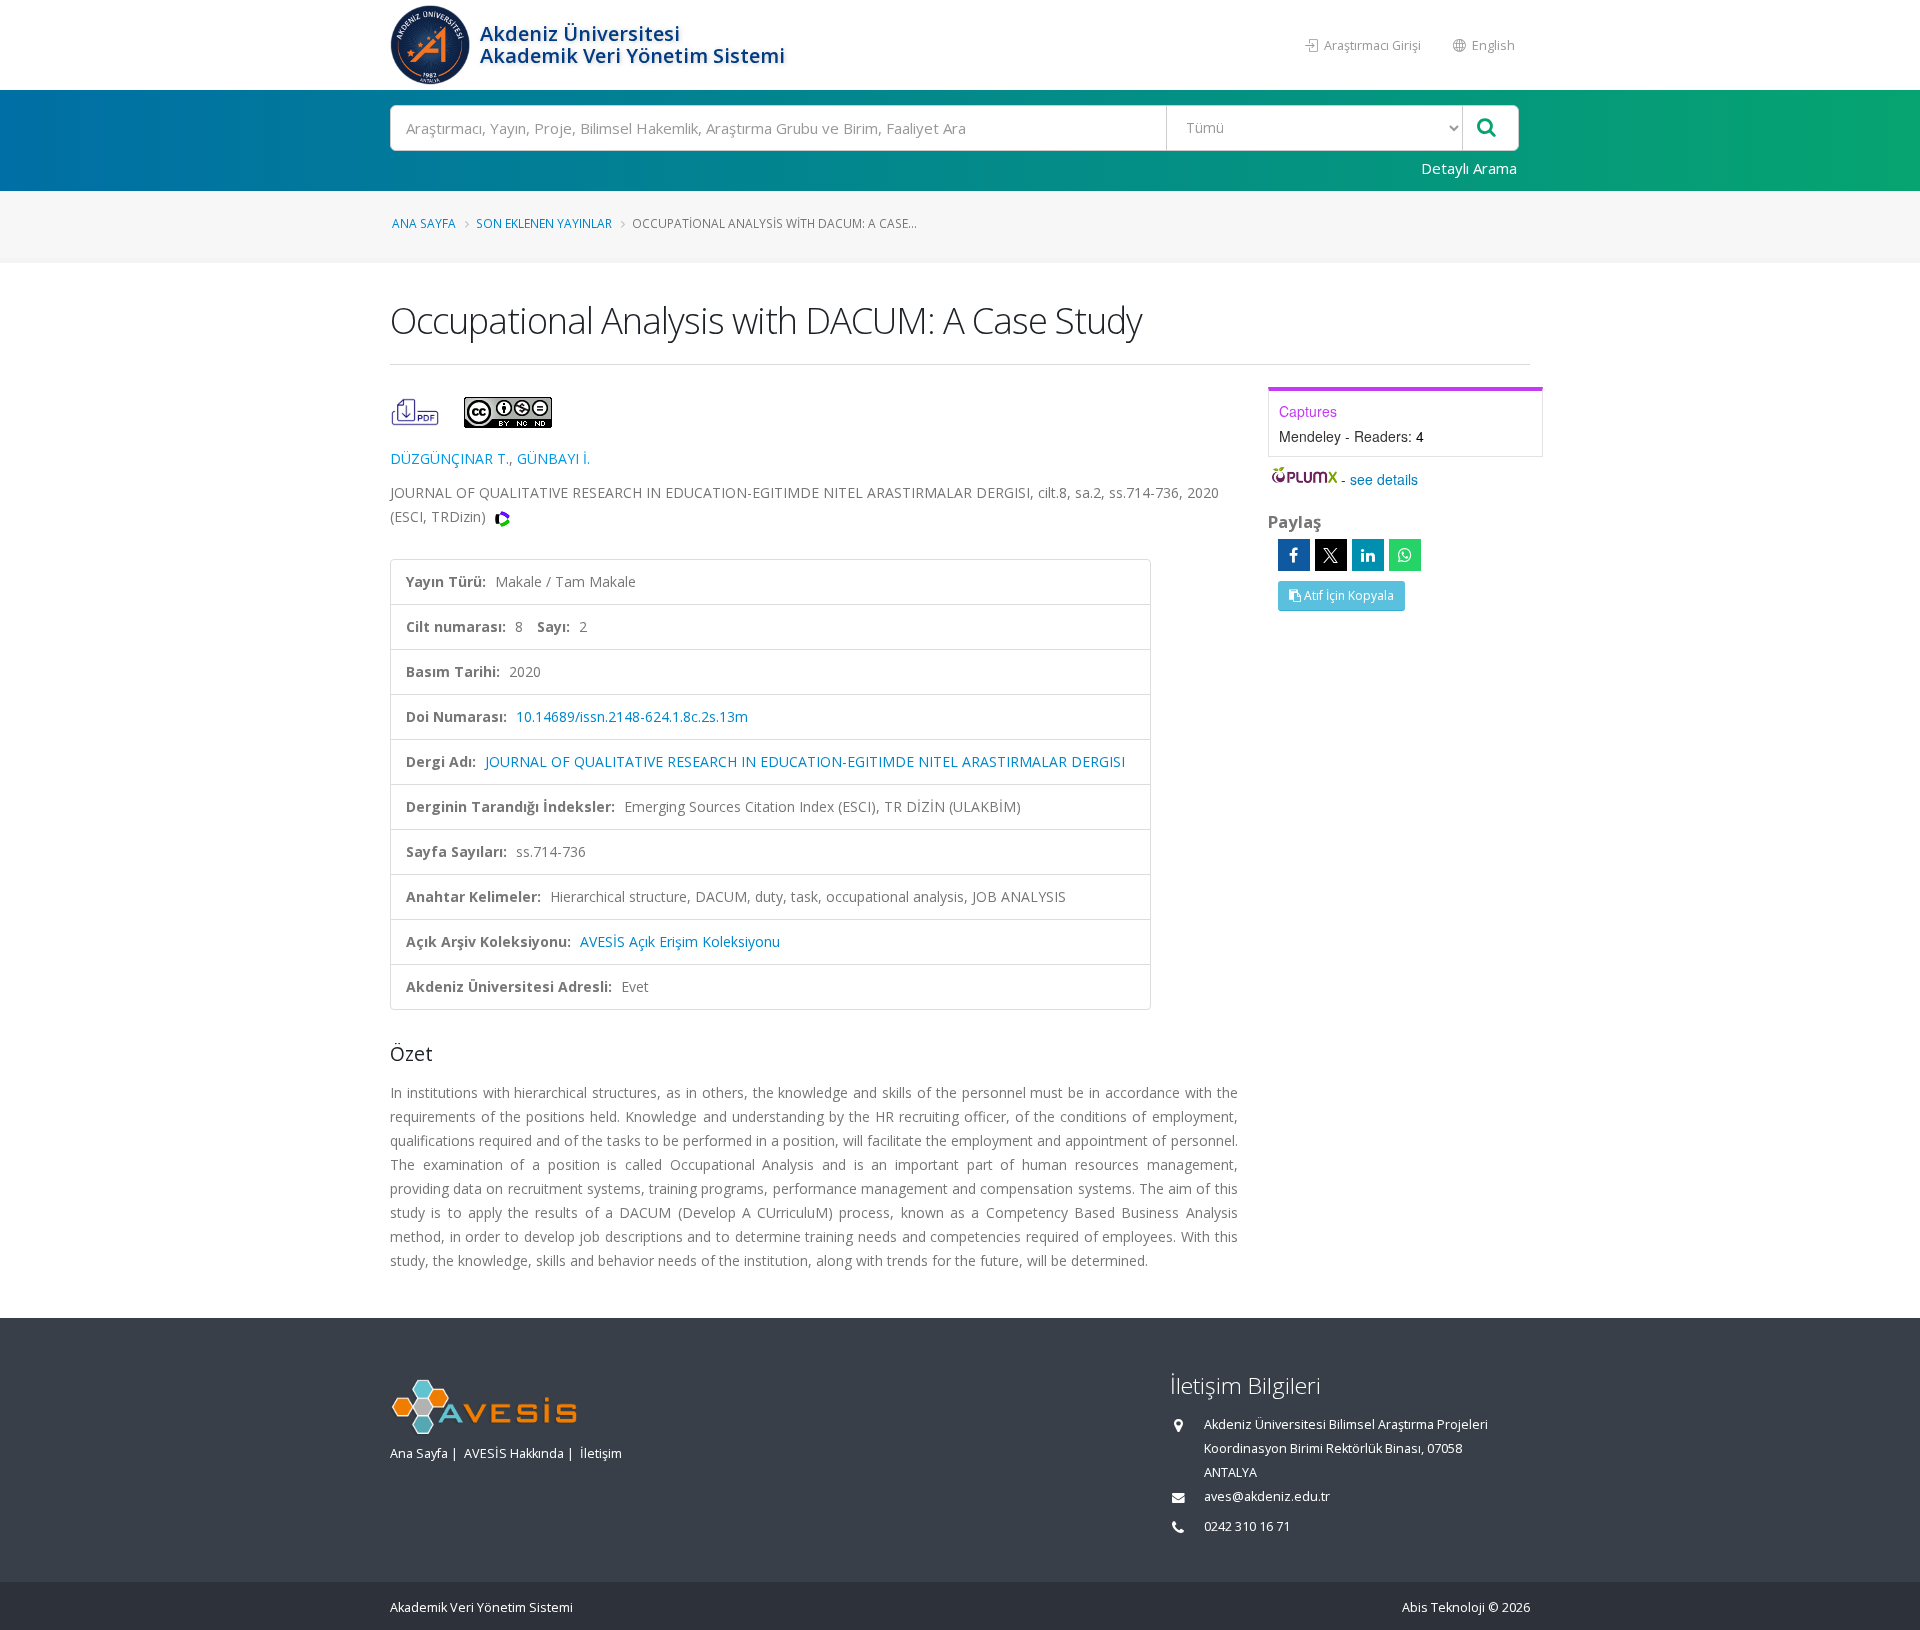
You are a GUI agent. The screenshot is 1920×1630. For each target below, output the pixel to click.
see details (1384, 479)
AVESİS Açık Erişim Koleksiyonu (680, 941)
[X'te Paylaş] (1331, 555)
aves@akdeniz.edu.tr (1267, 1496)
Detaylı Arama (1469, 168)
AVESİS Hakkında (514, 1453)
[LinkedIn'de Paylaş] (1368, 555)
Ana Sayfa (424, 223)
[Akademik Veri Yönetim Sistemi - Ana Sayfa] (432, 45)
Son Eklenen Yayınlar (544, 223)
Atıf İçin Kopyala (1347, 595)
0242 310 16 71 (1247, 1526)
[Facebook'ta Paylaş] (1294, 555)
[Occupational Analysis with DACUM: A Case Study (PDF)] (417, 410)
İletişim (601, 1453)
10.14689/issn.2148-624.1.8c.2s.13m (632, 716)
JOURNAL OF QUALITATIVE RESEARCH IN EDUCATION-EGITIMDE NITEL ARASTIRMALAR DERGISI (805, 761)
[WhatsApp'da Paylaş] (1405, 555)
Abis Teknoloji (1443, 1607)
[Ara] (1486, 128)
